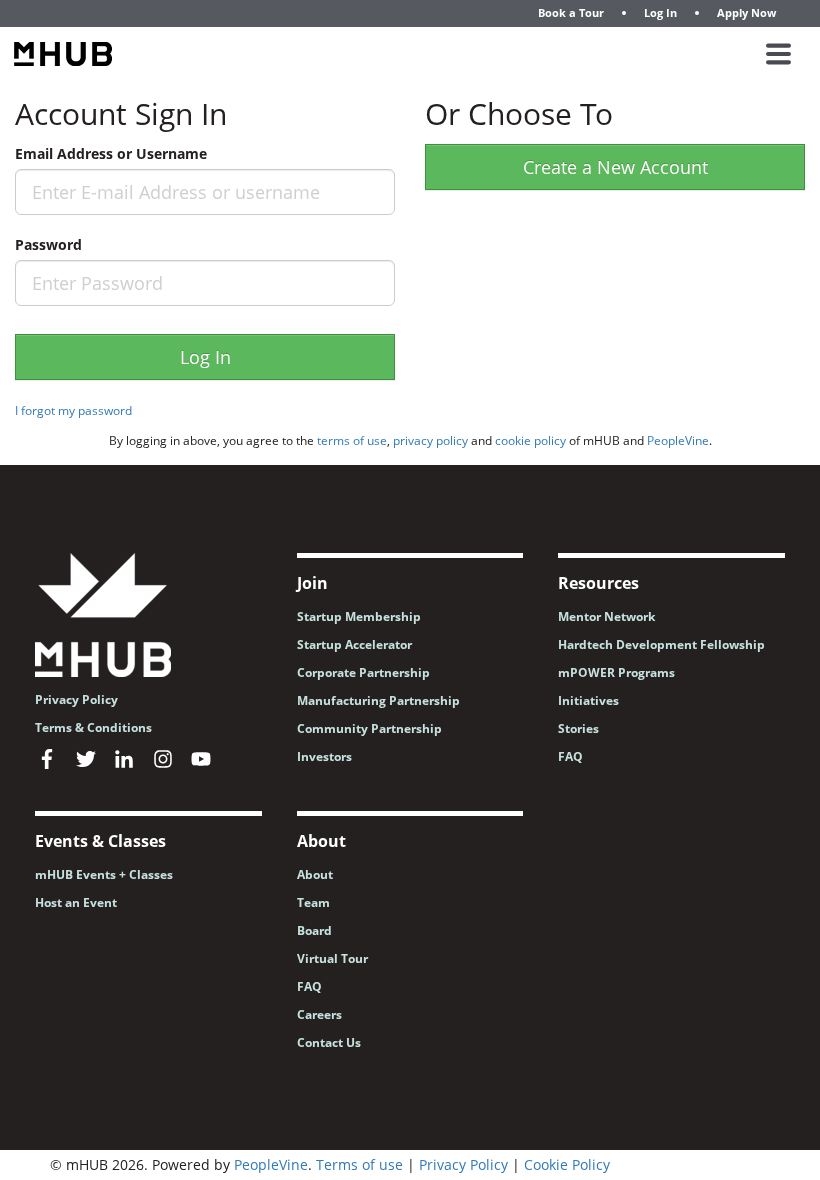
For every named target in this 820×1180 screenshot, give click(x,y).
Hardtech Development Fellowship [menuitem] (661, 644)
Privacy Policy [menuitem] (76, 699)
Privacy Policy (463, 1164)
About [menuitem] (315, 874)
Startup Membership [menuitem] (359, 616)
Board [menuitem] (314, 930)
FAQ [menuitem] (570, 756)
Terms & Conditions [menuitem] (93, 727)
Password (48, 244)
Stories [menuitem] (578, 728)
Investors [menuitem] (324, 756)
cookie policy (530, 440)
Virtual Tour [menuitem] (332, 958)
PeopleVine (678, 440)
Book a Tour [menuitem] (571, 12)
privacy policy (430, 440)
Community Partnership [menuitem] (369, 728)
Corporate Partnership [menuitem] (363, 672)
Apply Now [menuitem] (746, 12)
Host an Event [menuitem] (76, 902)
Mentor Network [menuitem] (606, 616)
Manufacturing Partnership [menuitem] (378, 700)
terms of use (352, 440)
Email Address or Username (111, 153)
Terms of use (359, 1164)
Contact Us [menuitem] (329, 1042)
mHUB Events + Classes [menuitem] (104, 874)
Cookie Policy (567, 1164)
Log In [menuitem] (660, 12)
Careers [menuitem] (319, 1014)
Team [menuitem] (313, 902)
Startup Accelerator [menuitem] (354, 644)
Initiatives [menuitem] (588, 700)
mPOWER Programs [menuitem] (616, 672)
